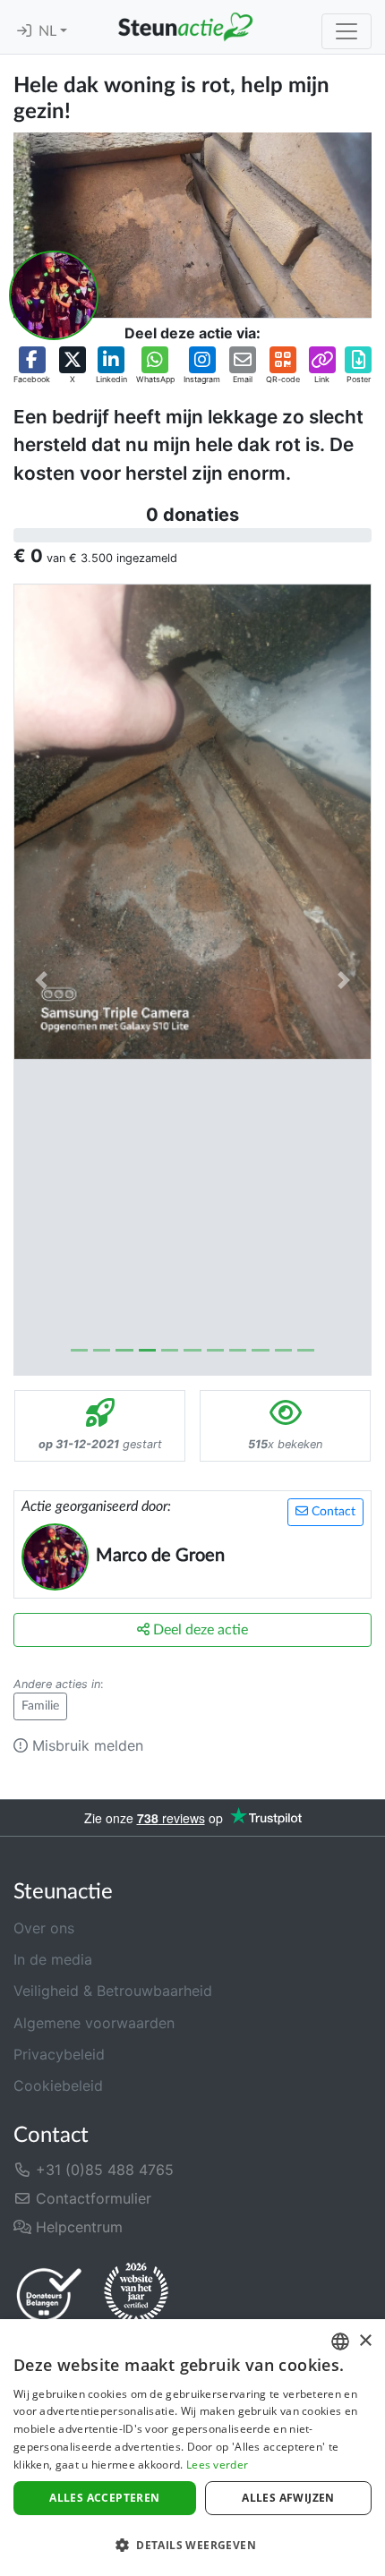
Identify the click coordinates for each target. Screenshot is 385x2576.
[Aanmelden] (24, 31)
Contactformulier (91, 2198)
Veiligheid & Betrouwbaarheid (113, 1991)
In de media (53, 1959)
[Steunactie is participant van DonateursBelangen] (49, 2295)
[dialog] (192, 2448)
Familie (40, 1706)
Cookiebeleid (58, 2086)
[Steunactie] (185, 27)
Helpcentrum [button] (77, 2227)
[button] (32, 366)
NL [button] (49, 31)
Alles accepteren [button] (104, 2498)
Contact (332, 1512)
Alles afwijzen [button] (288, 2498)
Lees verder (217, 2465)
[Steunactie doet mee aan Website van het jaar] (136, 2294)
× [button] (365, 2341)
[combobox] (340, 2341)
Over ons (44, 1928)
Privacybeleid (59, 2054)
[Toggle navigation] (346, 31)
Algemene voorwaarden (94, 2023)
